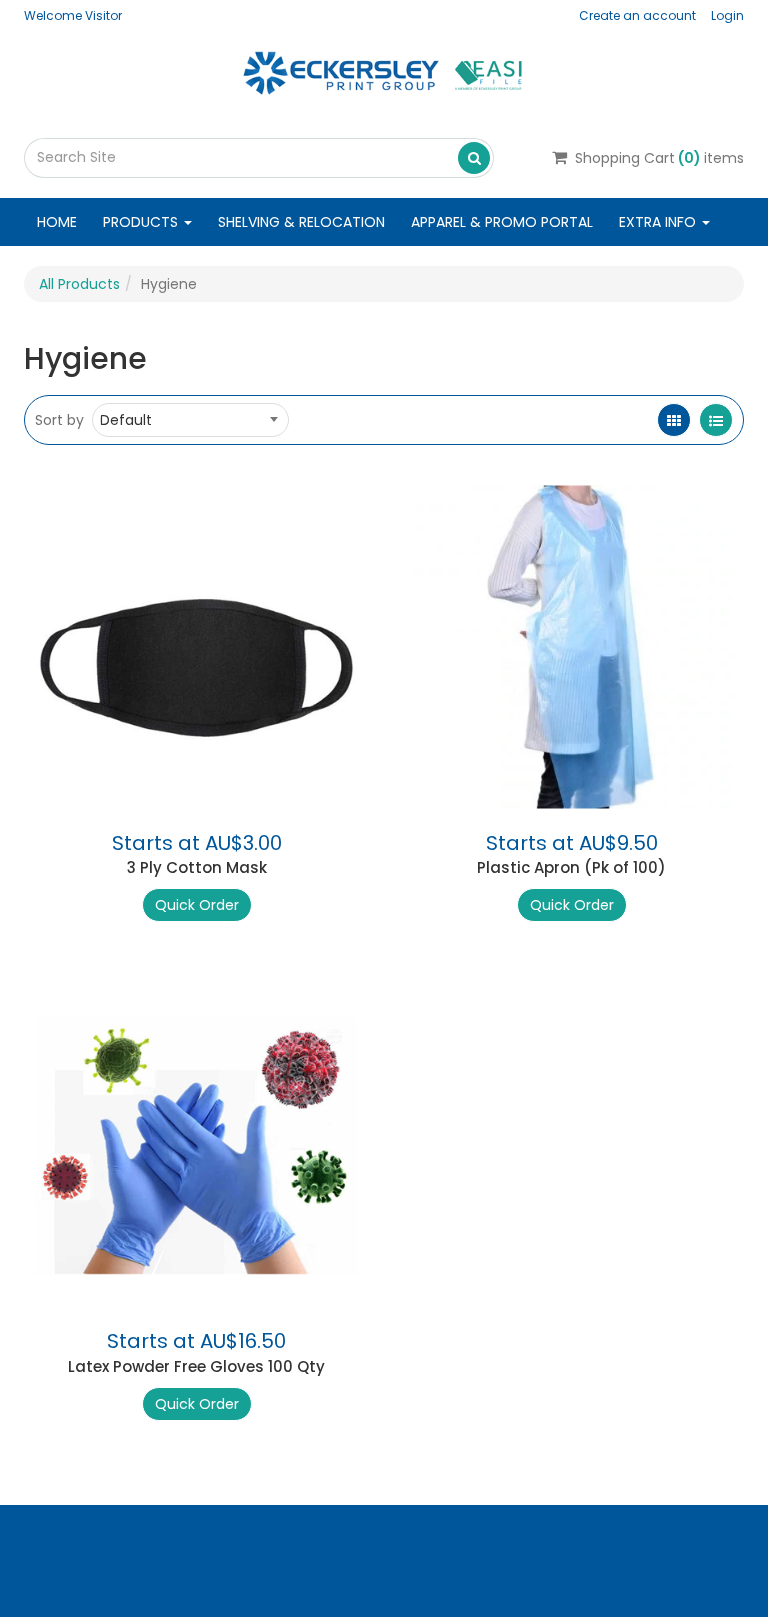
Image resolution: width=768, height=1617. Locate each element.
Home (57, 222)
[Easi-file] (384, 71)
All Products (79, 284)
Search (474, 156)
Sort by (59, 420)
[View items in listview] (716, 420)
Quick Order (197, 905)
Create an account (637, 15)
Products (142, 222)
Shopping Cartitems (659, 158)
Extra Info (659, 222)
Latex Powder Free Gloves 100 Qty (196, 1366)
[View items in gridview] (674, 420)
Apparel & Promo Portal (502, 222)
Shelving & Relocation (301, 222)
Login (727, 15)
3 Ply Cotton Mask (197, 867)
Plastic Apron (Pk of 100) (571, 867)
